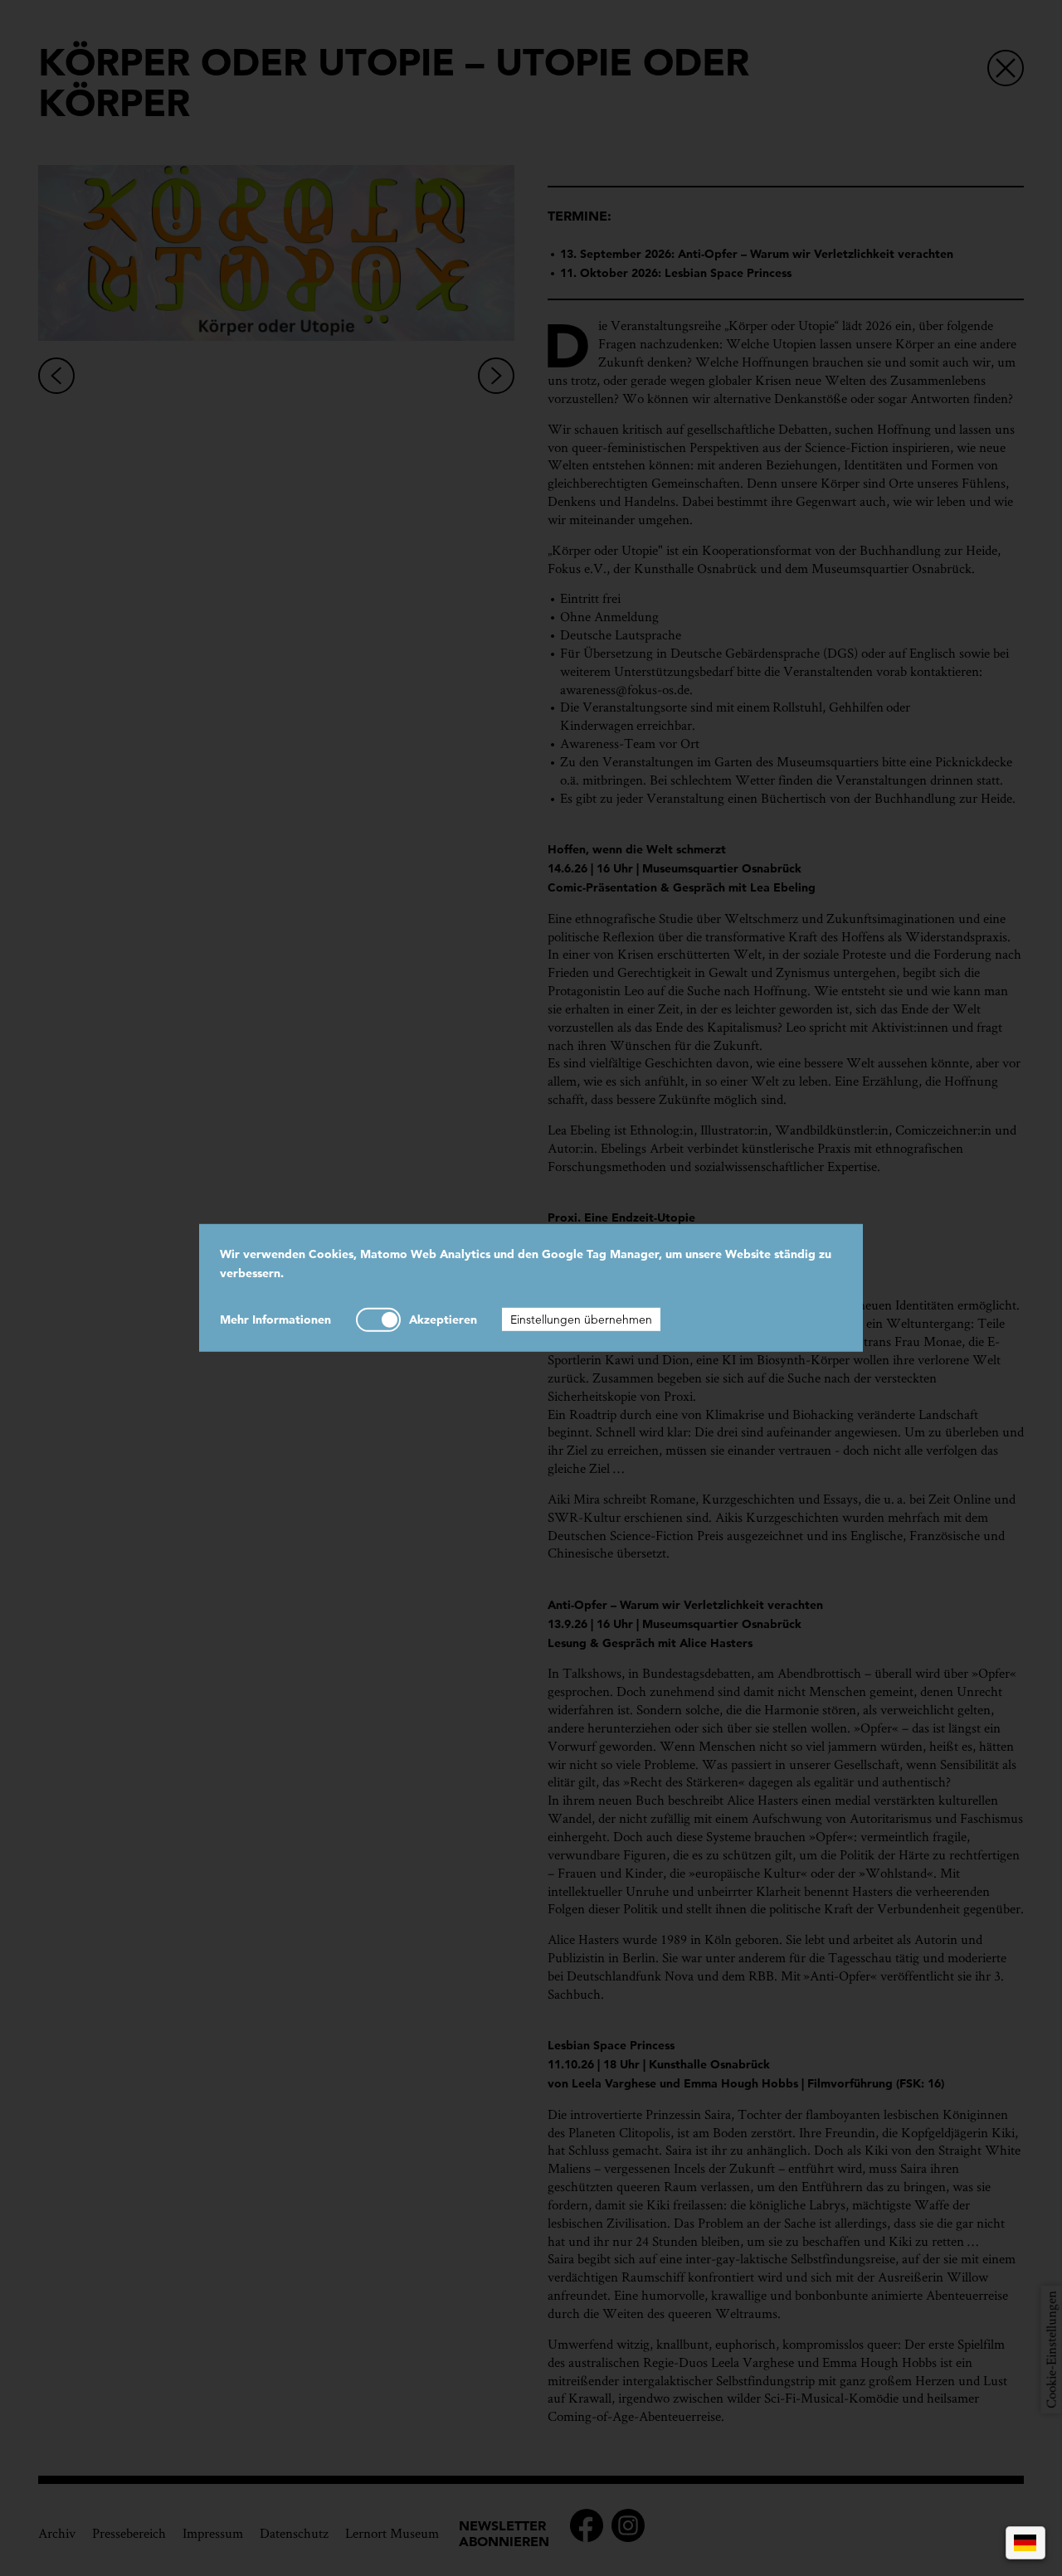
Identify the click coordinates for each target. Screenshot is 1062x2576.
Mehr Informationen (275, 1319)
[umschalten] (378, 1319)
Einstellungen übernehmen (581, 1319)
